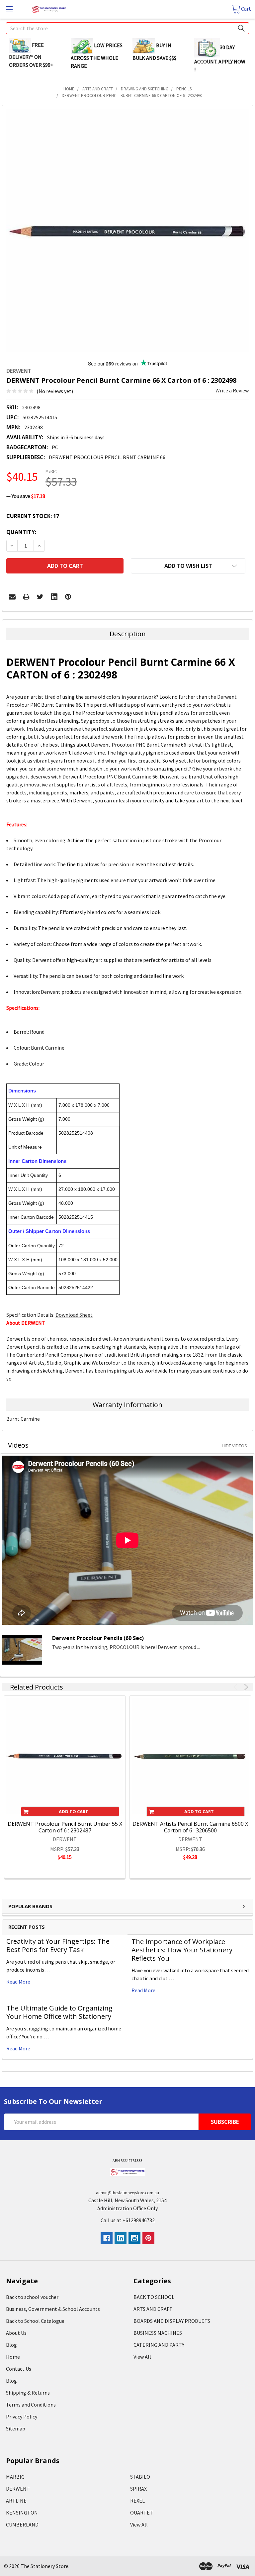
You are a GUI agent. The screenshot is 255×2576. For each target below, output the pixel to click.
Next (245, 1687)
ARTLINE (16, 2501)
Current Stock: (33, 516)
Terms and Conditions (31, 2405)
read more (18, 1982)
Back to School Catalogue (35, 2321)
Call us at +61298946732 (128, 2220)
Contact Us (19, 2369)
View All (142, 2357)
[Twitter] (40, 597)
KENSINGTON (22, 2513)
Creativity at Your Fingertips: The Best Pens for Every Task (58, 1945)
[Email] (12, 597)
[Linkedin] (54, 597)
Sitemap (16, 2428)
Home (13, 2357)
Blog (11, 2345)
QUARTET (142, 2513)
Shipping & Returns (28, 2393)
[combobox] (127, 28)
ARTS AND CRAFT (153, 2309)
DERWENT (18, 2489)
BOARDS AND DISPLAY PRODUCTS (172, 2321)
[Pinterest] (68, 597)
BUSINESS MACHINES (158, 2333)
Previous (237, 1687)
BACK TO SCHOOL (154, 2297)
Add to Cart (74, 1811)
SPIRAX (138, 2489)
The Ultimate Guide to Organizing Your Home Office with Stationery (59, 2012)
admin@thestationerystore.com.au (127, 2193)
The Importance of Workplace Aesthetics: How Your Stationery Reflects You (182, 1950)
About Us (16, 2333)
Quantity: (21, 532)
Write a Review (232, 390)
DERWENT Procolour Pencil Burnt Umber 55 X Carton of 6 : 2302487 (65, 1827)
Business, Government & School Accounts (53, 2309)
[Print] (26, 597)
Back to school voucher (32, 2297)
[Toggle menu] (9, 9)
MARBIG (15, 2477)
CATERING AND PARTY (159, 2345)
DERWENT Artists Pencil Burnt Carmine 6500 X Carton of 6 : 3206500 (190, 1827)
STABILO (140, 2477)
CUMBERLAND (22, 2524)
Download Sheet (74, 1315)
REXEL (137, 2501)
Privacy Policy (22, 2417)
